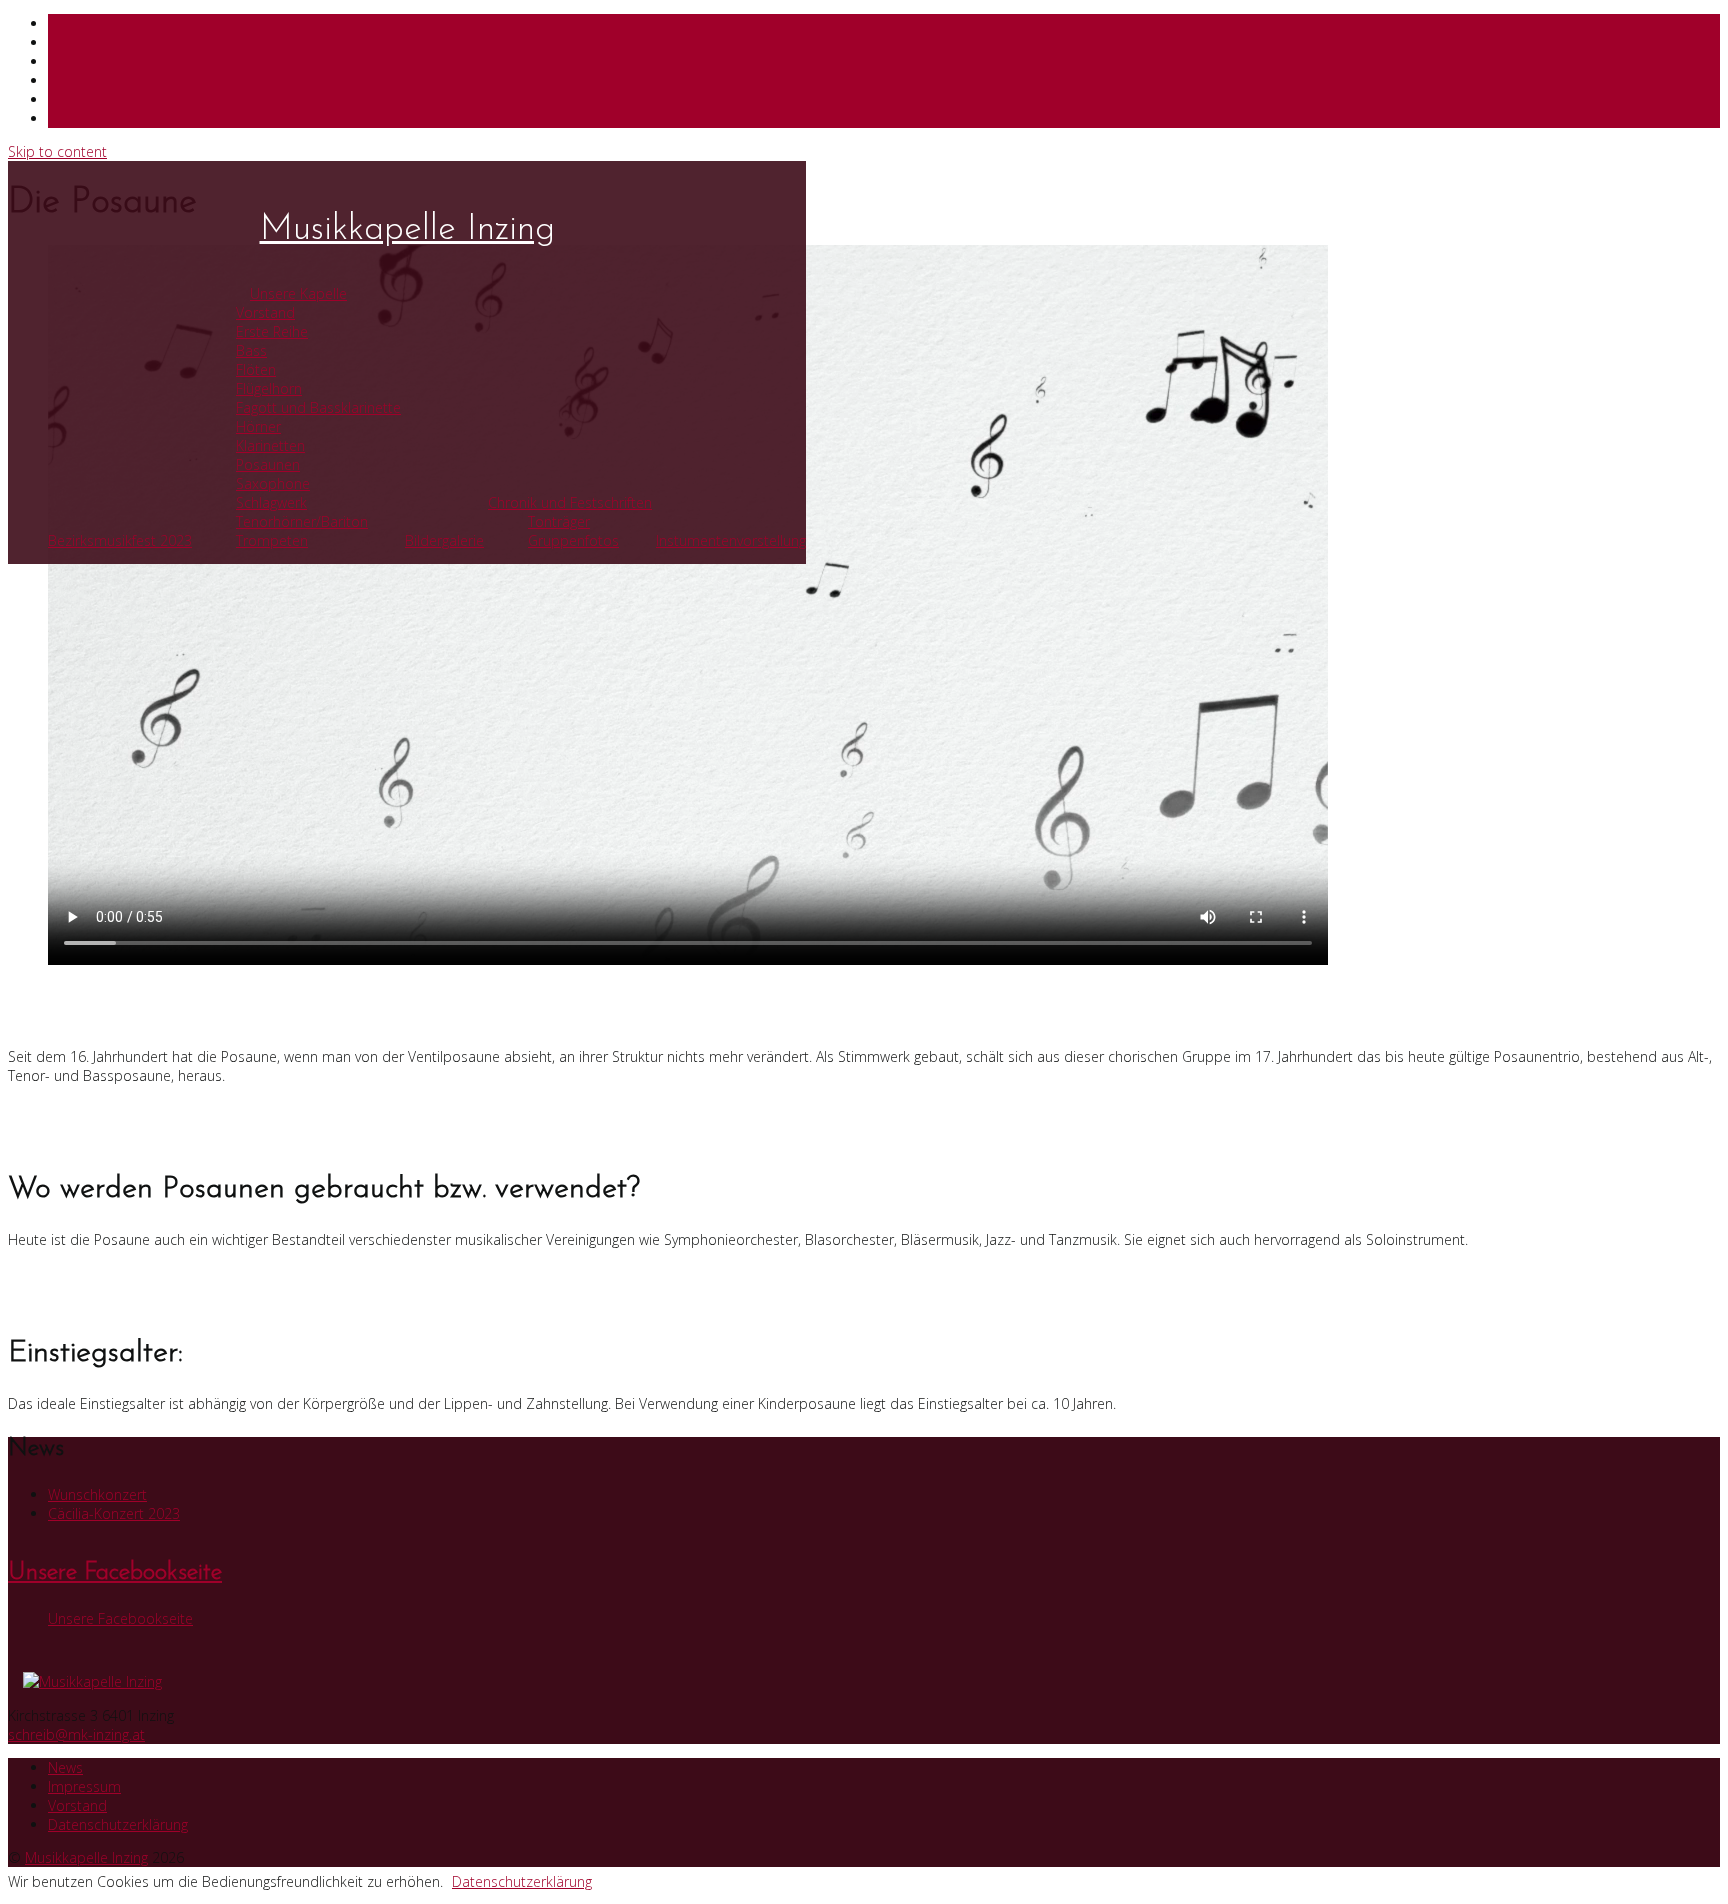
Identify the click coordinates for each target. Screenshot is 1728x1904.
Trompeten (272, 540)
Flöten (256, 369)
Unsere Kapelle (298, 293)
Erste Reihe (272, 331)
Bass (251, 350)
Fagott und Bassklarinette (318, 407)
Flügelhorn (269, 388)
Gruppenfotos (573, 540)
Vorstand (265, 312)
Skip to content (57, 151)
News (65, 1767)
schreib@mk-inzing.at (76, 1734)
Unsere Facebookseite (115, 1573)
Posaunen (268, 464)
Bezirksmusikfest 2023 (120, 540)
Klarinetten (270, 445)
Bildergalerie (444, 540)
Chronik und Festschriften (570, 502)
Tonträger (559, 521)
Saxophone (273, 483)
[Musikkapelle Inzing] (864, 1681)
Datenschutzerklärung (118, 1824)
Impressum (84, 1786)
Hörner (258, 426)
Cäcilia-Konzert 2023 (114, 1513)
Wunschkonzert (97, 1494)
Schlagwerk (271, 502)
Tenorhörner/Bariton (302, 521)
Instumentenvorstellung (731, 540)
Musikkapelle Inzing (407, 230)
